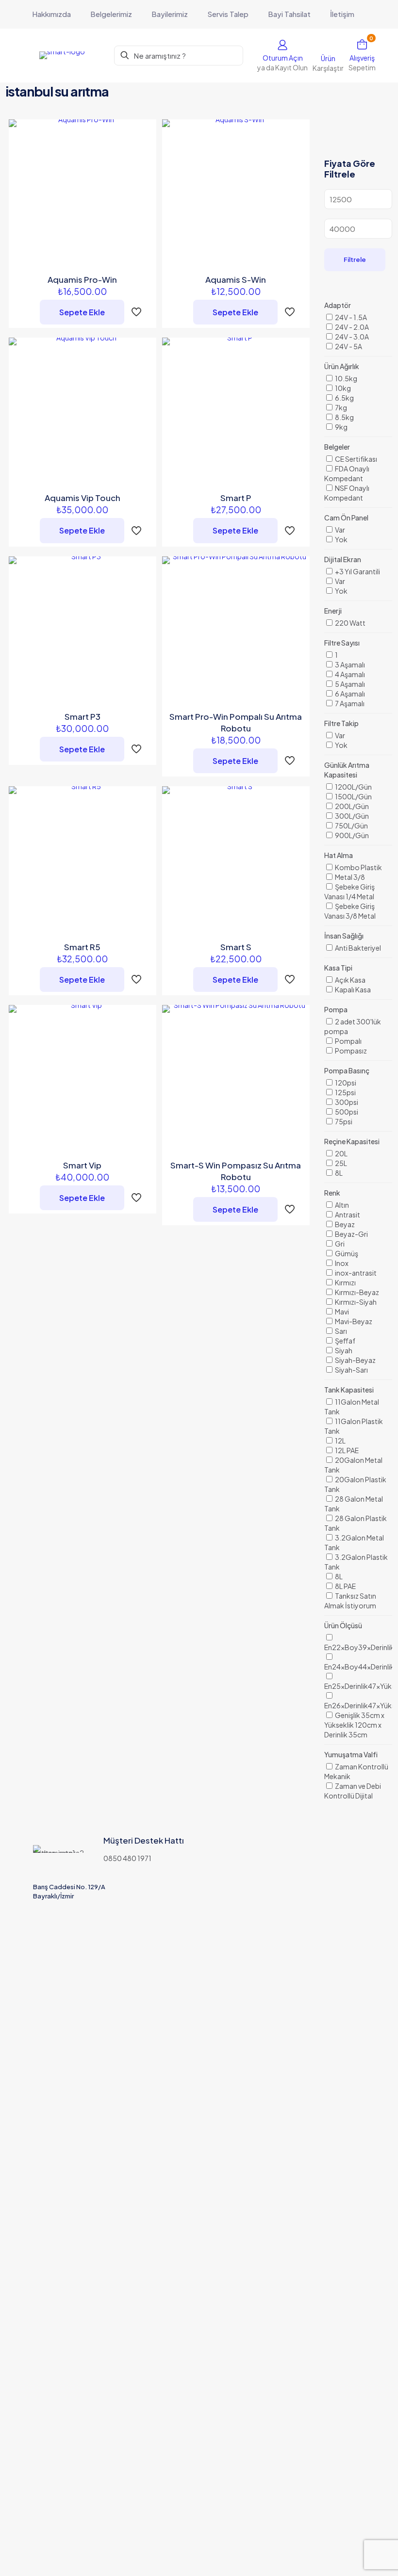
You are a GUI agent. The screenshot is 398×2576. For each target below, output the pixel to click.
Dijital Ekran (343, 559)
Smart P (236, 498)
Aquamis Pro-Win (82, 279)
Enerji (333, 611)
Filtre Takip (341, 723)
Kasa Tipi (338, 968)
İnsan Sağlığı (344, 936)
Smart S (236, 947)
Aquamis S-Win (236, 279)
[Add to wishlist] (143, 175)
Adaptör (338, 305)
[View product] (143, 154)
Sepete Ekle (82, 312)
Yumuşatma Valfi (351, 1754)
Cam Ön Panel (346, 518)
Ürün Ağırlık (342, 366)
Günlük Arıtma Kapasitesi (347, 770)
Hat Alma (339, 855)
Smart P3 (83, 716)
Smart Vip (82, 1165)
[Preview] (143, 195)
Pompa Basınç (347, 1070)
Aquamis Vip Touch (83, 498)
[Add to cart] (143, 133)
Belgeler (337, 447)
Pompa (336, 1009)
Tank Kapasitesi (349, 1390)
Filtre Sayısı (342, 643)
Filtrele (355, 259)
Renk (332, 1193)
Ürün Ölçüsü (343, 1625)
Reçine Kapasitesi (352, 1141)
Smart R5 (82, 947)
